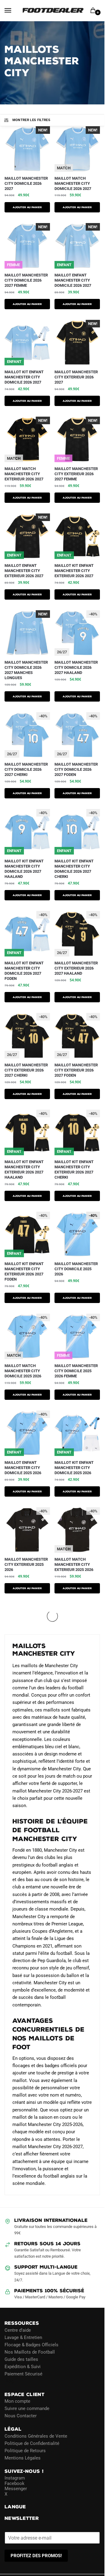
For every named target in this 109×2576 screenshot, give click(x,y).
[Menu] (14, 11)
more (11, 1605)
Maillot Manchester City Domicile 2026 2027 (26, 183)
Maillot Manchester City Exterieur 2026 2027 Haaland (76, 968)
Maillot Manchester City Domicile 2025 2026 (76, 1269)
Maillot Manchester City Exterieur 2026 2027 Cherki (26, 1070)
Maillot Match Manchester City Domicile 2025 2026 (23, 1371)
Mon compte (17, 2401)
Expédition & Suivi (23, 2367)
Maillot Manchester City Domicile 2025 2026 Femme (76, 1371)
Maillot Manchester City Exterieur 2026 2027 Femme (76, 474)
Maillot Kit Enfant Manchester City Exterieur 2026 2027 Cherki (74, 1170)
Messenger (16, 2489)
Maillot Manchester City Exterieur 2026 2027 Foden (76, 1070)
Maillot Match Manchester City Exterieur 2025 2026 (74, 1564)
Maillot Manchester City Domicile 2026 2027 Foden (76, 769)
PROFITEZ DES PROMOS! (36, 2556)
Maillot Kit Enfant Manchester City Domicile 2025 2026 (74, 1468)
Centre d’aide (18, 2330)
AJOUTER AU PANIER (27, 207)
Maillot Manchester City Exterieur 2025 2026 (26, 1564)
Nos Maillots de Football (30, 2352)
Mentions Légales (23, 2458)
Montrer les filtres (31, 120)
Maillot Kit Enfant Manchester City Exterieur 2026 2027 (74, 571)
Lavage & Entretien (23, 2337)
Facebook (15, 2483)
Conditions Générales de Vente (36, 2436)
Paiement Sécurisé (23, 2374)
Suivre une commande (27, 2408)
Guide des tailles (21, 2359)
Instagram (15, 2478)
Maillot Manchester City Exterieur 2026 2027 (76, 377)
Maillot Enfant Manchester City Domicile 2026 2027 (73, 280)
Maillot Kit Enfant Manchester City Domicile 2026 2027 (24, 377)
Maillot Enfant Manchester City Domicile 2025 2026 (23, 1468)
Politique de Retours (25, 2451)
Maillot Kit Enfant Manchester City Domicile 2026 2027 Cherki (74, 869)
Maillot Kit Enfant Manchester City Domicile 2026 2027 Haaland (24, 869)
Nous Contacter (21, 2416)
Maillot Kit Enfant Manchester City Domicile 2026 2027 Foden (24, 971)
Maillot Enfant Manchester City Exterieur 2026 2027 (24, 571)
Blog (9, 2381)
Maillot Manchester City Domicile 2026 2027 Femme (26, 280)
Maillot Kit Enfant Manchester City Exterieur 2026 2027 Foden (24, 1271)
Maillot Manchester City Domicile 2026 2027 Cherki (26, 769)
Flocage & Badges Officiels (31, 2345)
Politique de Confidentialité (32, 2443)
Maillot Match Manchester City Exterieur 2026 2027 (24, 474)
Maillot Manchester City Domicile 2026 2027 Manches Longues (26, 670)
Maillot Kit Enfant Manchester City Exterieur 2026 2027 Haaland (24, 1170)
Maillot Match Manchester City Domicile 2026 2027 (73, 183)
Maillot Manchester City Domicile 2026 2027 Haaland (76, 667)
